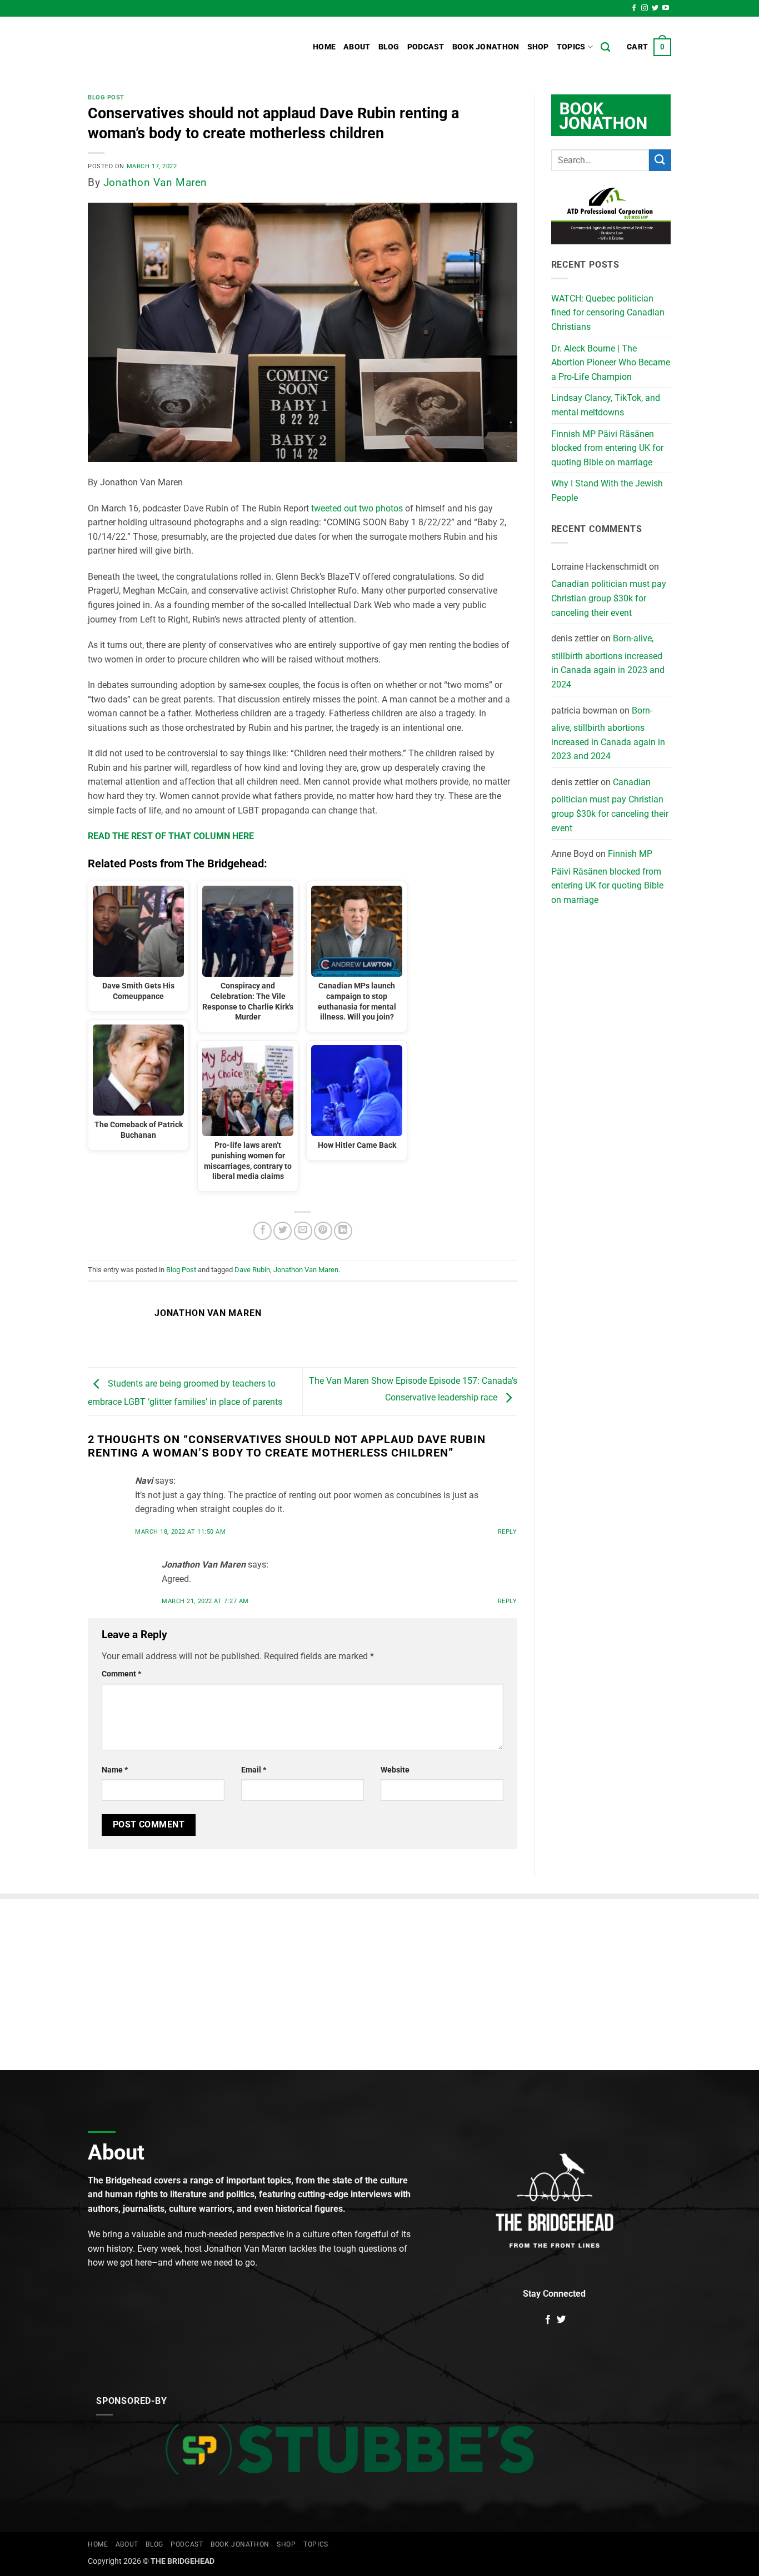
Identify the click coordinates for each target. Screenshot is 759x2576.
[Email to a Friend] (303, 1231)
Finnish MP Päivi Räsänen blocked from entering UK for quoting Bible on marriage (607, 448)
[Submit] (660, 160)
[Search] (605, 47)
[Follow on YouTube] (666, 8)
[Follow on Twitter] (655, 8)
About (357, 47)
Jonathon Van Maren (155, 182)
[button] (649, 47)
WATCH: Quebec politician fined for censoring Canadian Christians (608, 313)
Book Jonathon (486, 47)
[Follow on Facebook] (634, 8)
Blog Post (106, 97)
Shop (538, 47)
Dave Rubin (252, 1270)
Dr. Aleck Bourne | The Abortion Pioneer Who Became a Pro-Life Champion (611, 363)
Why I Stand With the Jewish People (607, 491)
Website (395, 1770)
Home (324, 47)
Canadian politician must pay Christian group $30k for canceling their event (609, 598)
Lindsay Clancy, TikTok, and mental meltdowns (606, 405)
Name (115, 1770)
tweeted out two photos (357, 508)
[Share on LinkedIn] (343, 1231)
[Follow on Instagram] (645, 8)
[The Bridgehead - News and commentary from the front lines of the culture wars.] (163, 47)
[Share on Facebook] (263, 1231)
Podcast (426, 47)
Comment (121, 1674)
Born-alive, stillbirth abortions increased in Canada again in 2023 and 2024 (608, 661)
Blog (389, 47)
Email (254, 1770)
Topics (571, 47)
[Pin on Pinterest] (323, 1231)
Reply (508, 1532)
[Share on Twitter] (283, 1231)
